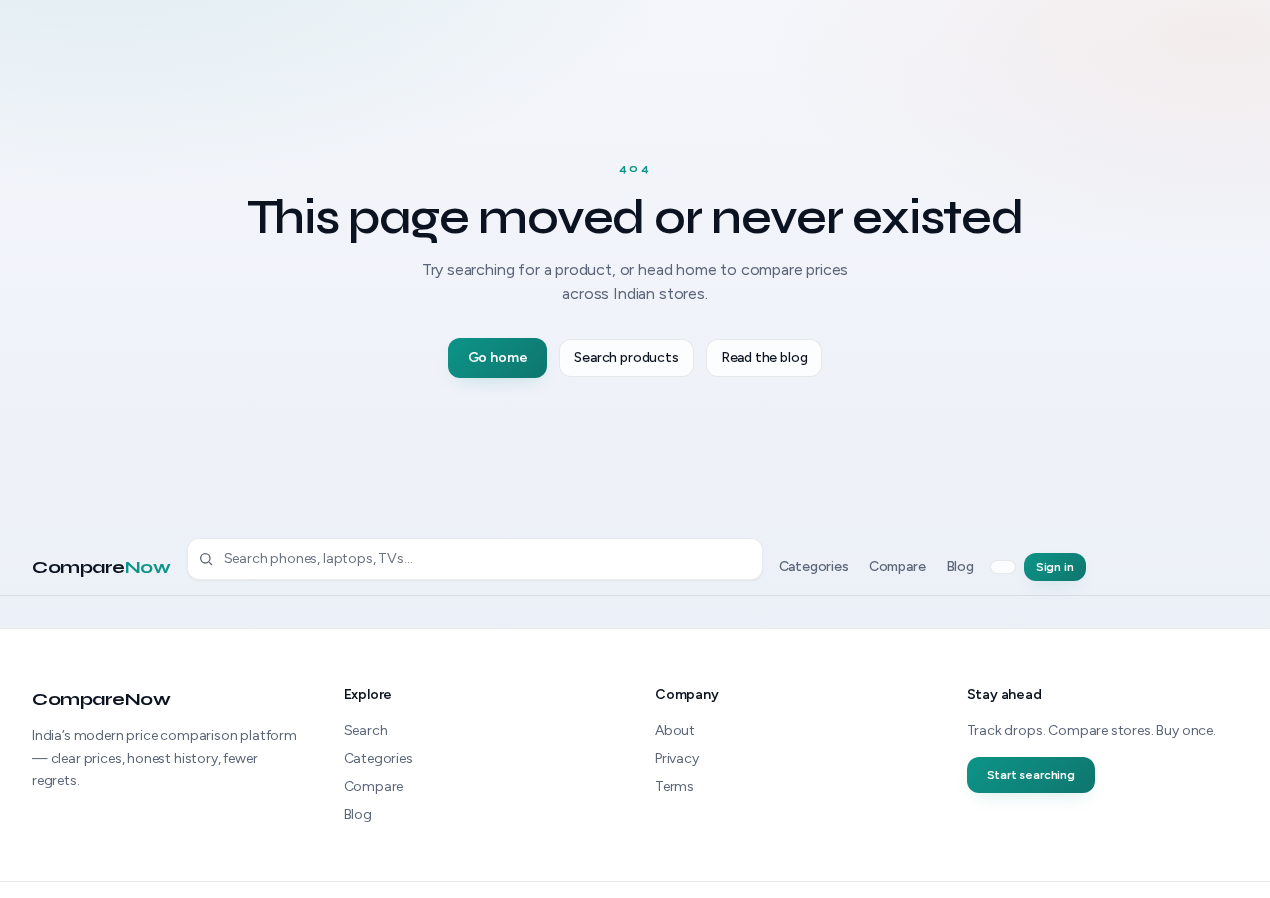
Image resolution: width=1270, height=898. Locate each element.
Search (366, 730)
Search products (626, 357)
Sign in (1055, 567)
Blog (960, 566)
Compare (101, 566)
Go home (498, 357)
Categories (814, 566)
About (675, 730)
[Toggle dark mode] (1003, 567)
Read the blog (764, 357)
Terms (674, 786)
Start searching (1031, 775)
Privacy (677, 758)
